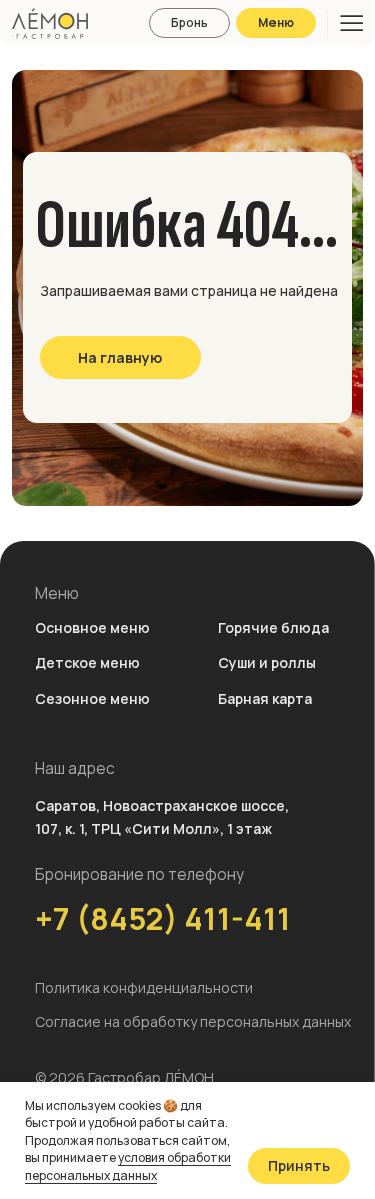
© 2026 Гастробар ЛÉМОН (124, 1077)
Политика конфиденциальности (144, 987)
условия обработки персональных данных (128, 1166)
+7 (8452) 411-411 (163, 918)
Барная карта (265, 698)
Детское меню (87, 662)
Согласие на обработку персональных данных (193, 1021)
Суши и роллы (267, 662)
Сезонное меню (92, 698)
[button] (189, 23)
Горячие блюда (273, 627)
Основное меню (92, 627)
